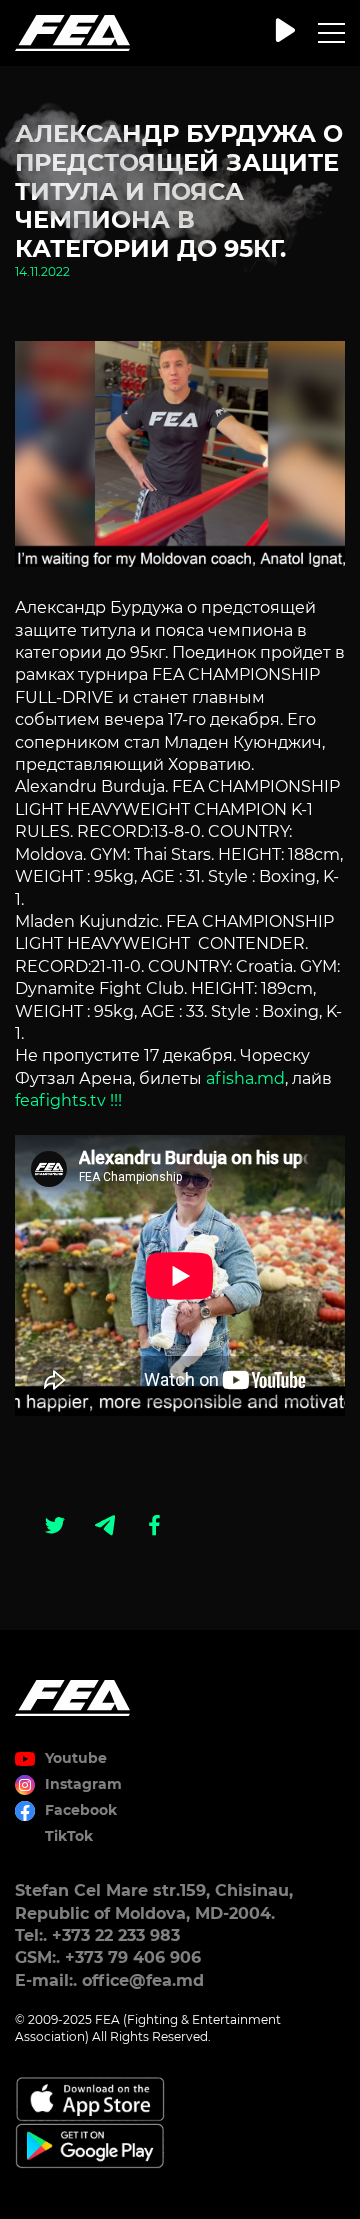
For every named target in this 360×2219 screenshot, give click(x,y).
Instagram (83, 1784)
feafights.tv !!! (68, 1100)
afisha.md (245, 1078)
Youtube (76, 1758)
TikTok (69, 1836)
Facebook (81, 1810)
